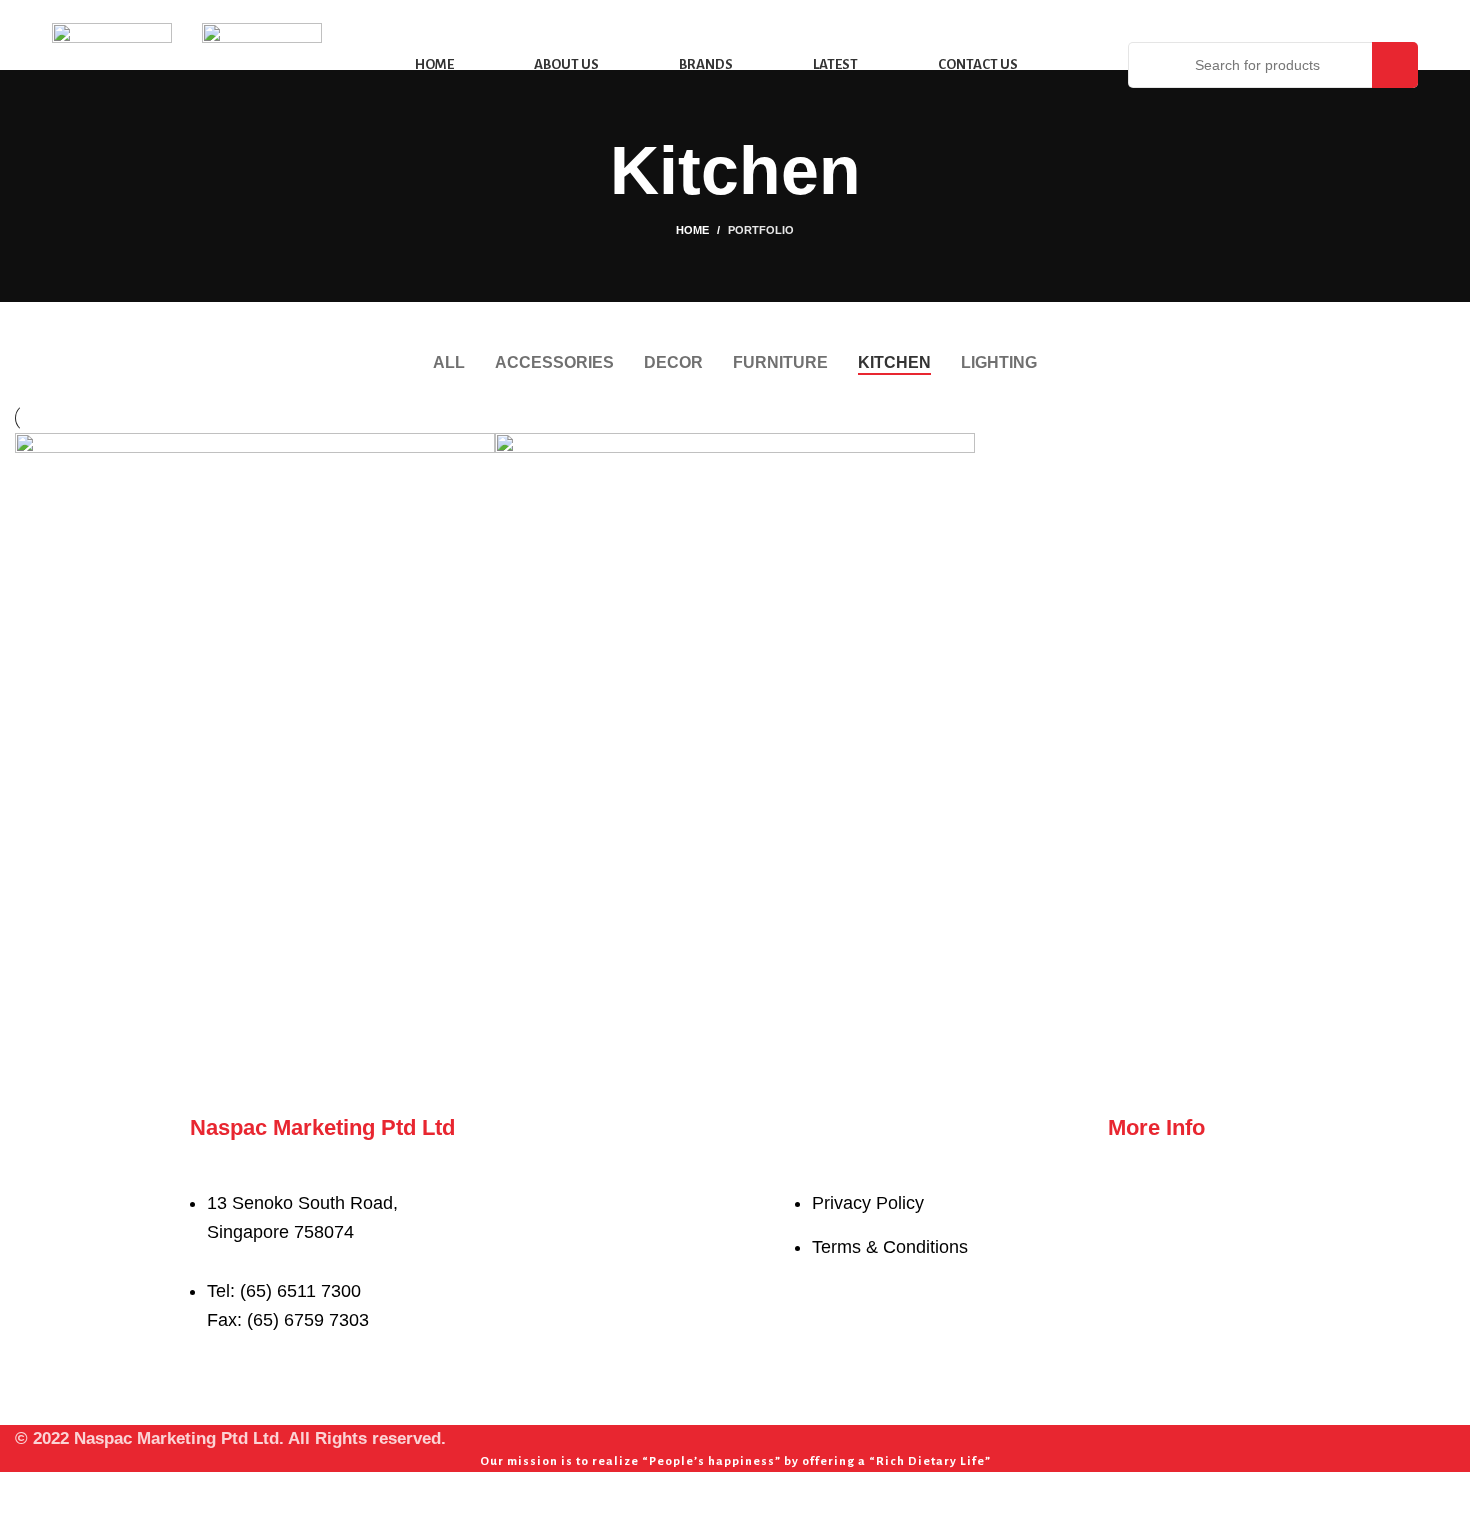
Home (692, 230)
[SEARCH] (1395, 65)
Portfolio (761, 230)
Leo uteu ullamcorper (644, 979)
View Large (480, 448)
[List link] (477, 1238)
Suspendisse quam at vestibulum (220, 979)
